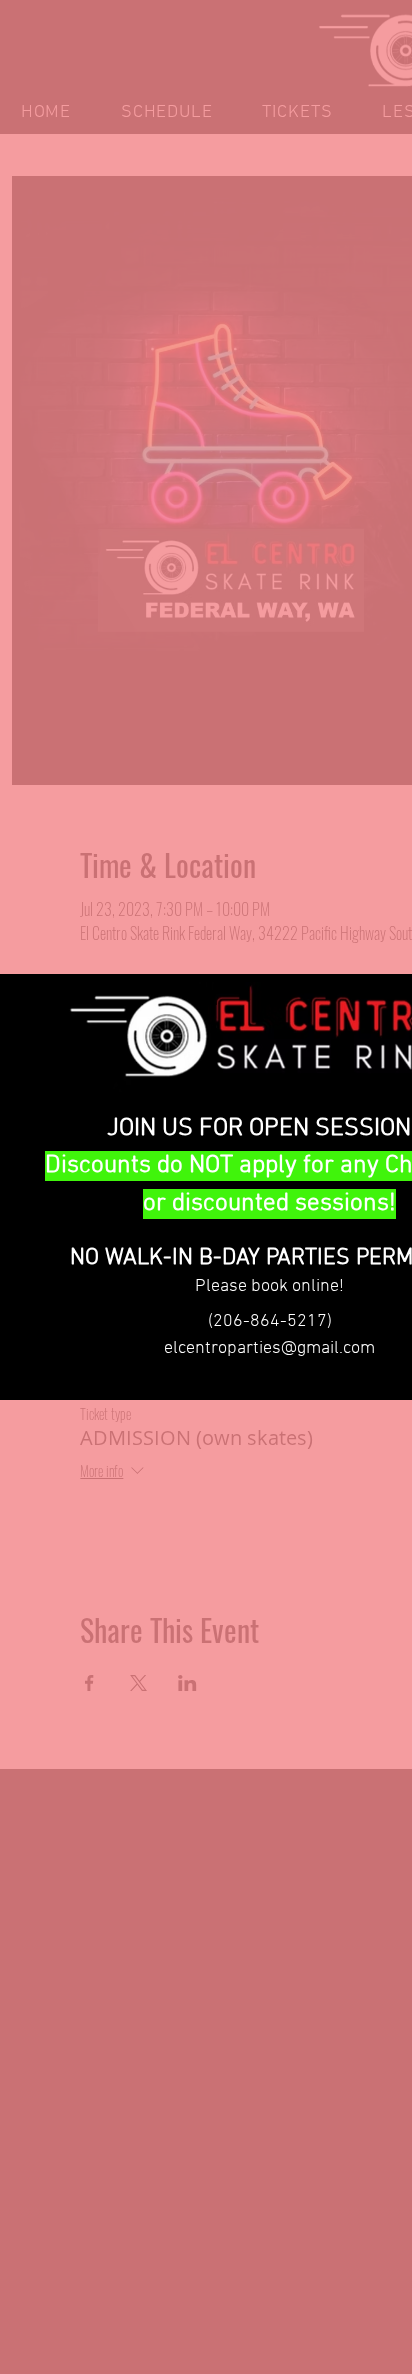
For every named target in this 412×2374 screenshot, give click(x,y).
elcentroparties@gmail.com (269, 1348)
